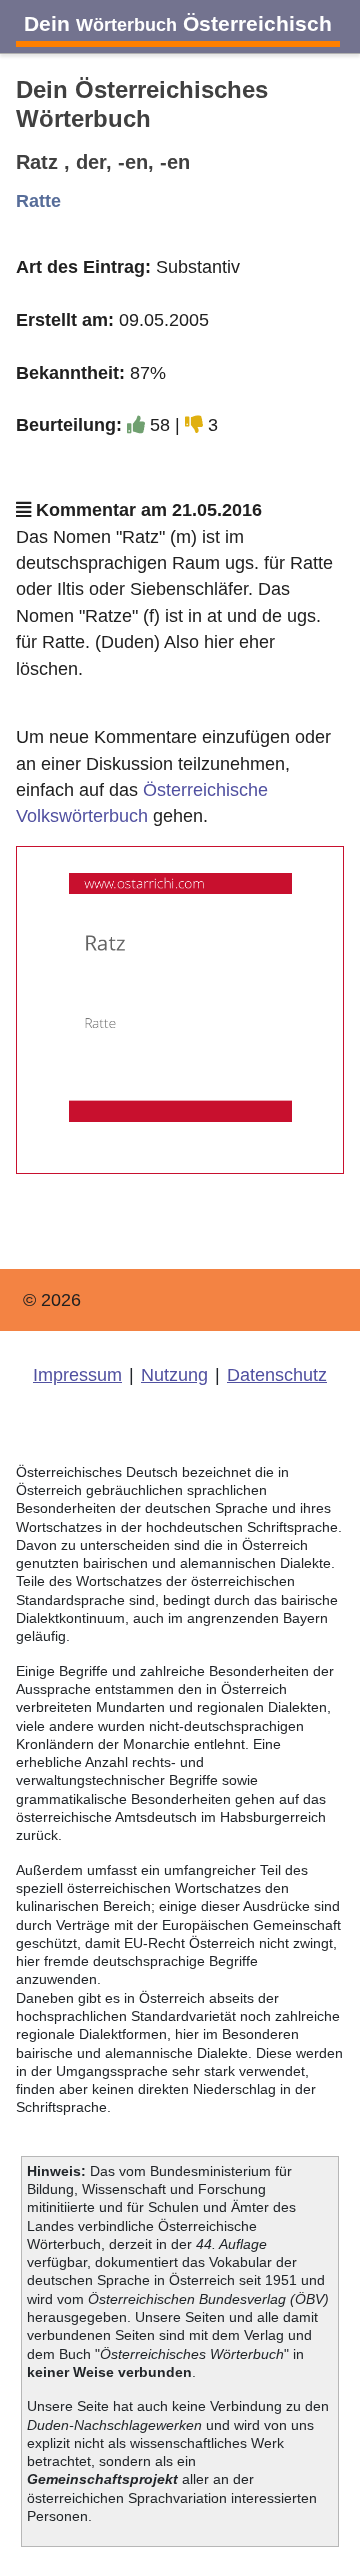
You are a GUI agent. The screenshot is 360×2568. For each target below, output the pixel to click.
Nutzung (174, 1375)
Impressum (77, 1375)
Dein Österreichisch (178, 23)
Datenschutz (277, 1375)
